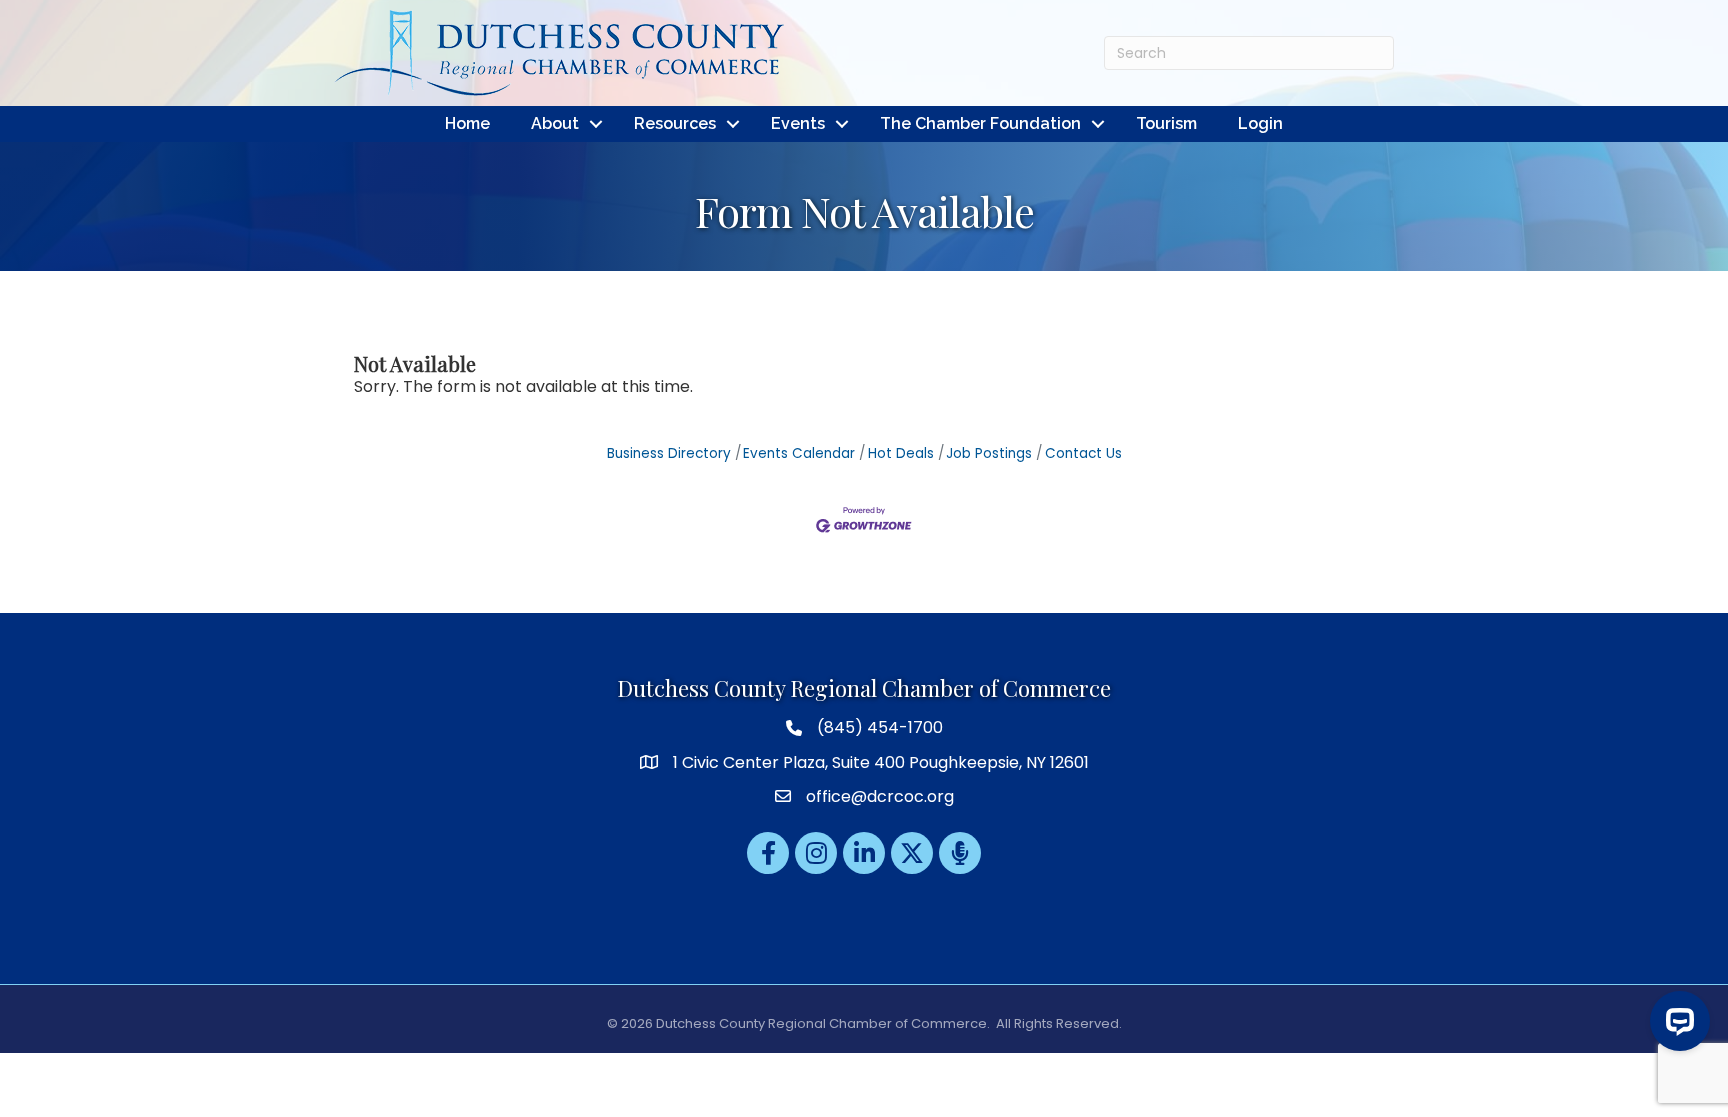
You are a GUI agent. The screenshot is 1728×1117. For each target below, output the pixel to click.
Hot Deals (901, 453)
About (555, 123)
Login (1260, 123)
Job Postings (989, 453)
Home (467, 123)
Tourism (1166, 123)
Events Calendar (799, 453)
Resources (675, 123)
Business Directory (669, 453)
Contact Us (1083, 453)
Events (798, 123)
